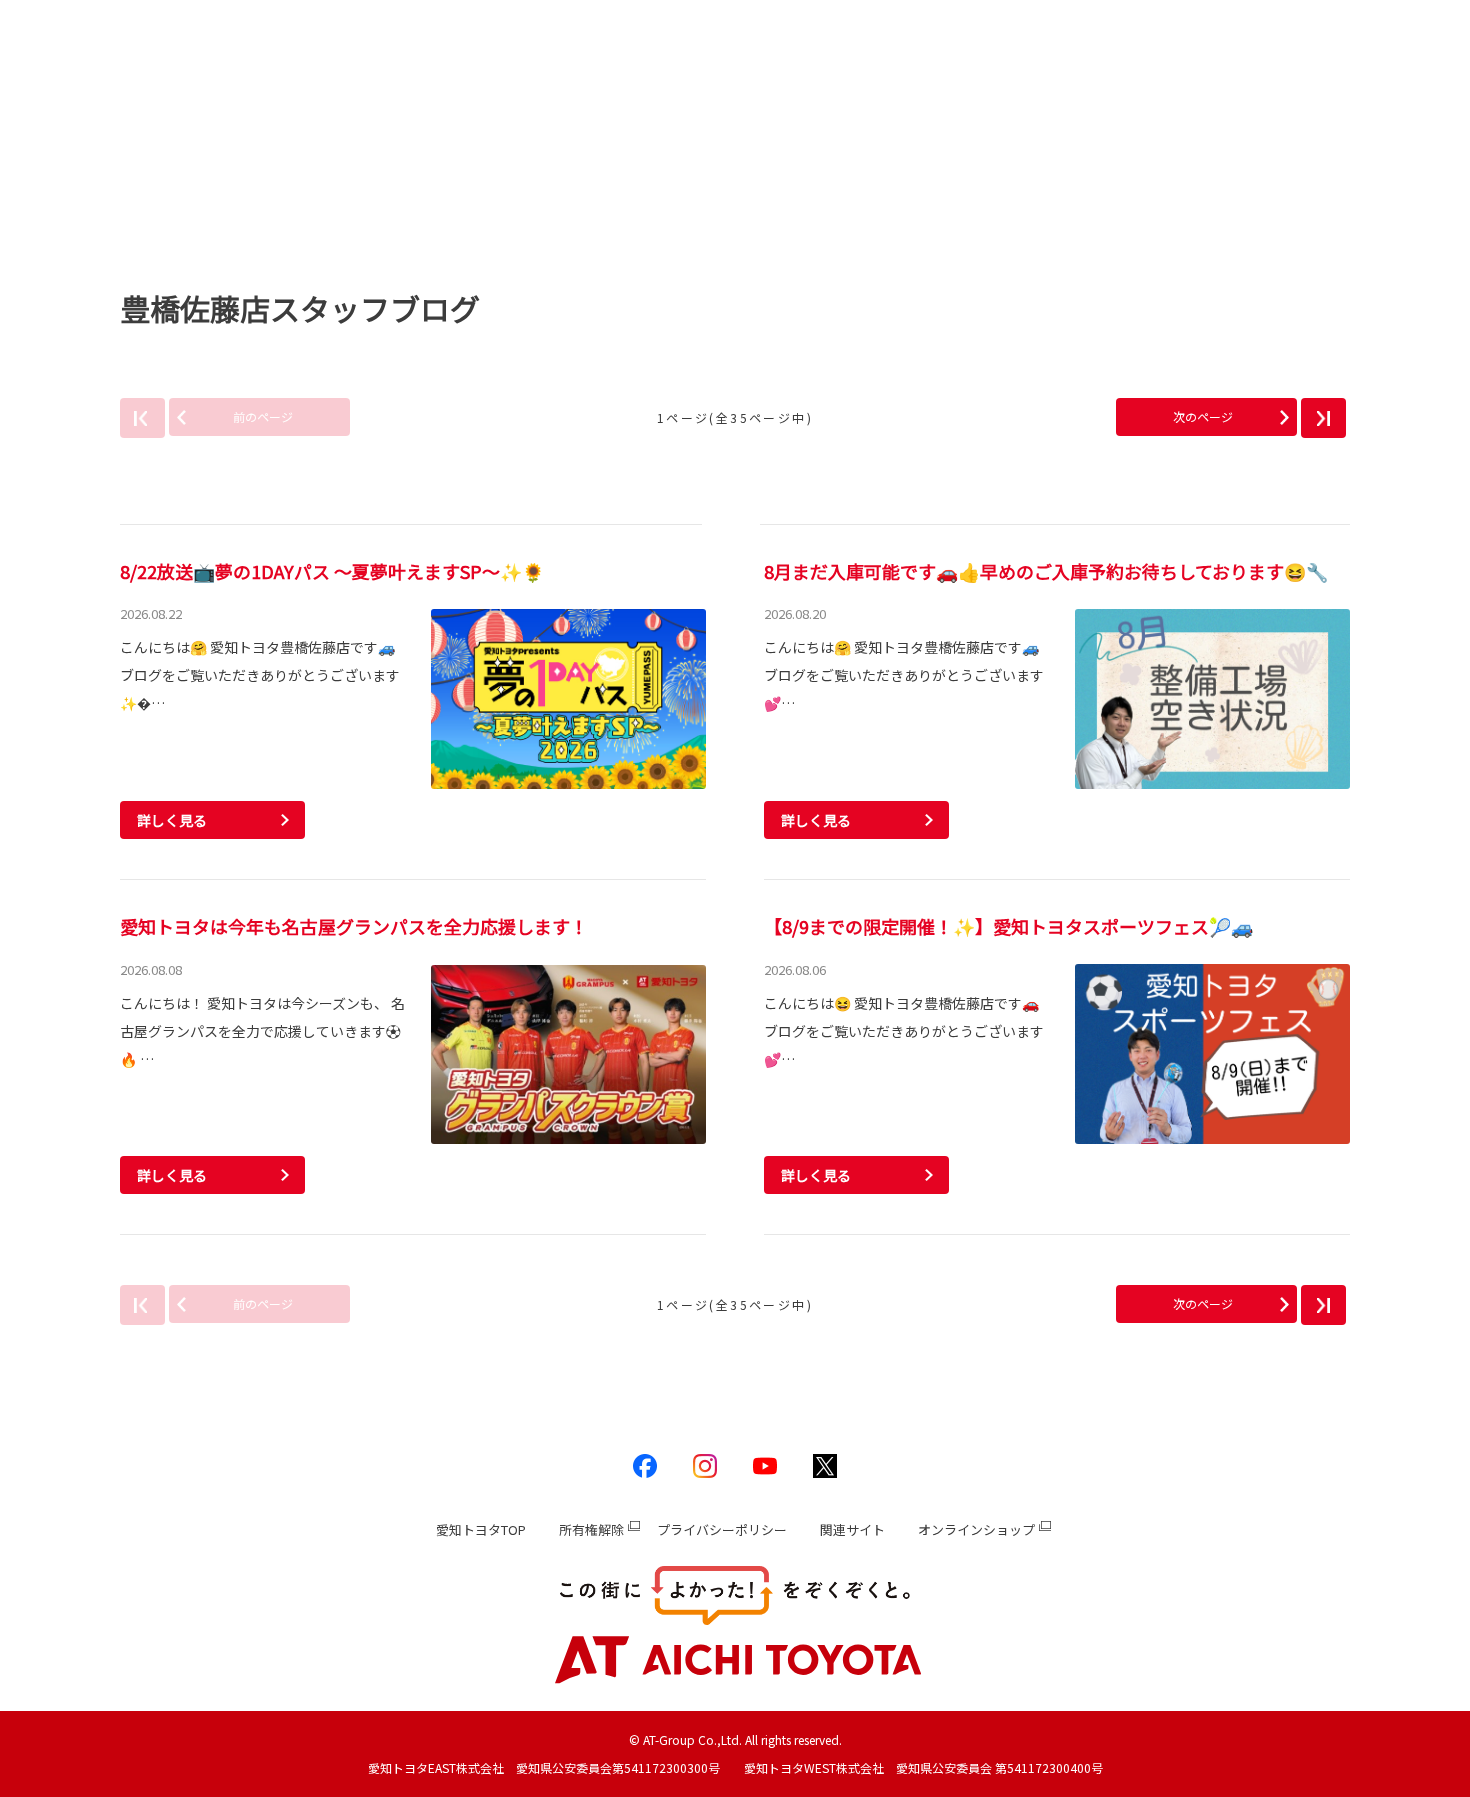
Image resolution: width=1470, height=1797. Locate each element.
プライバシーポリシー (722, 1529)
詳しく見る (172, 820)
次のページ (1203, 416)
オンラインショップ (976, 1529)
